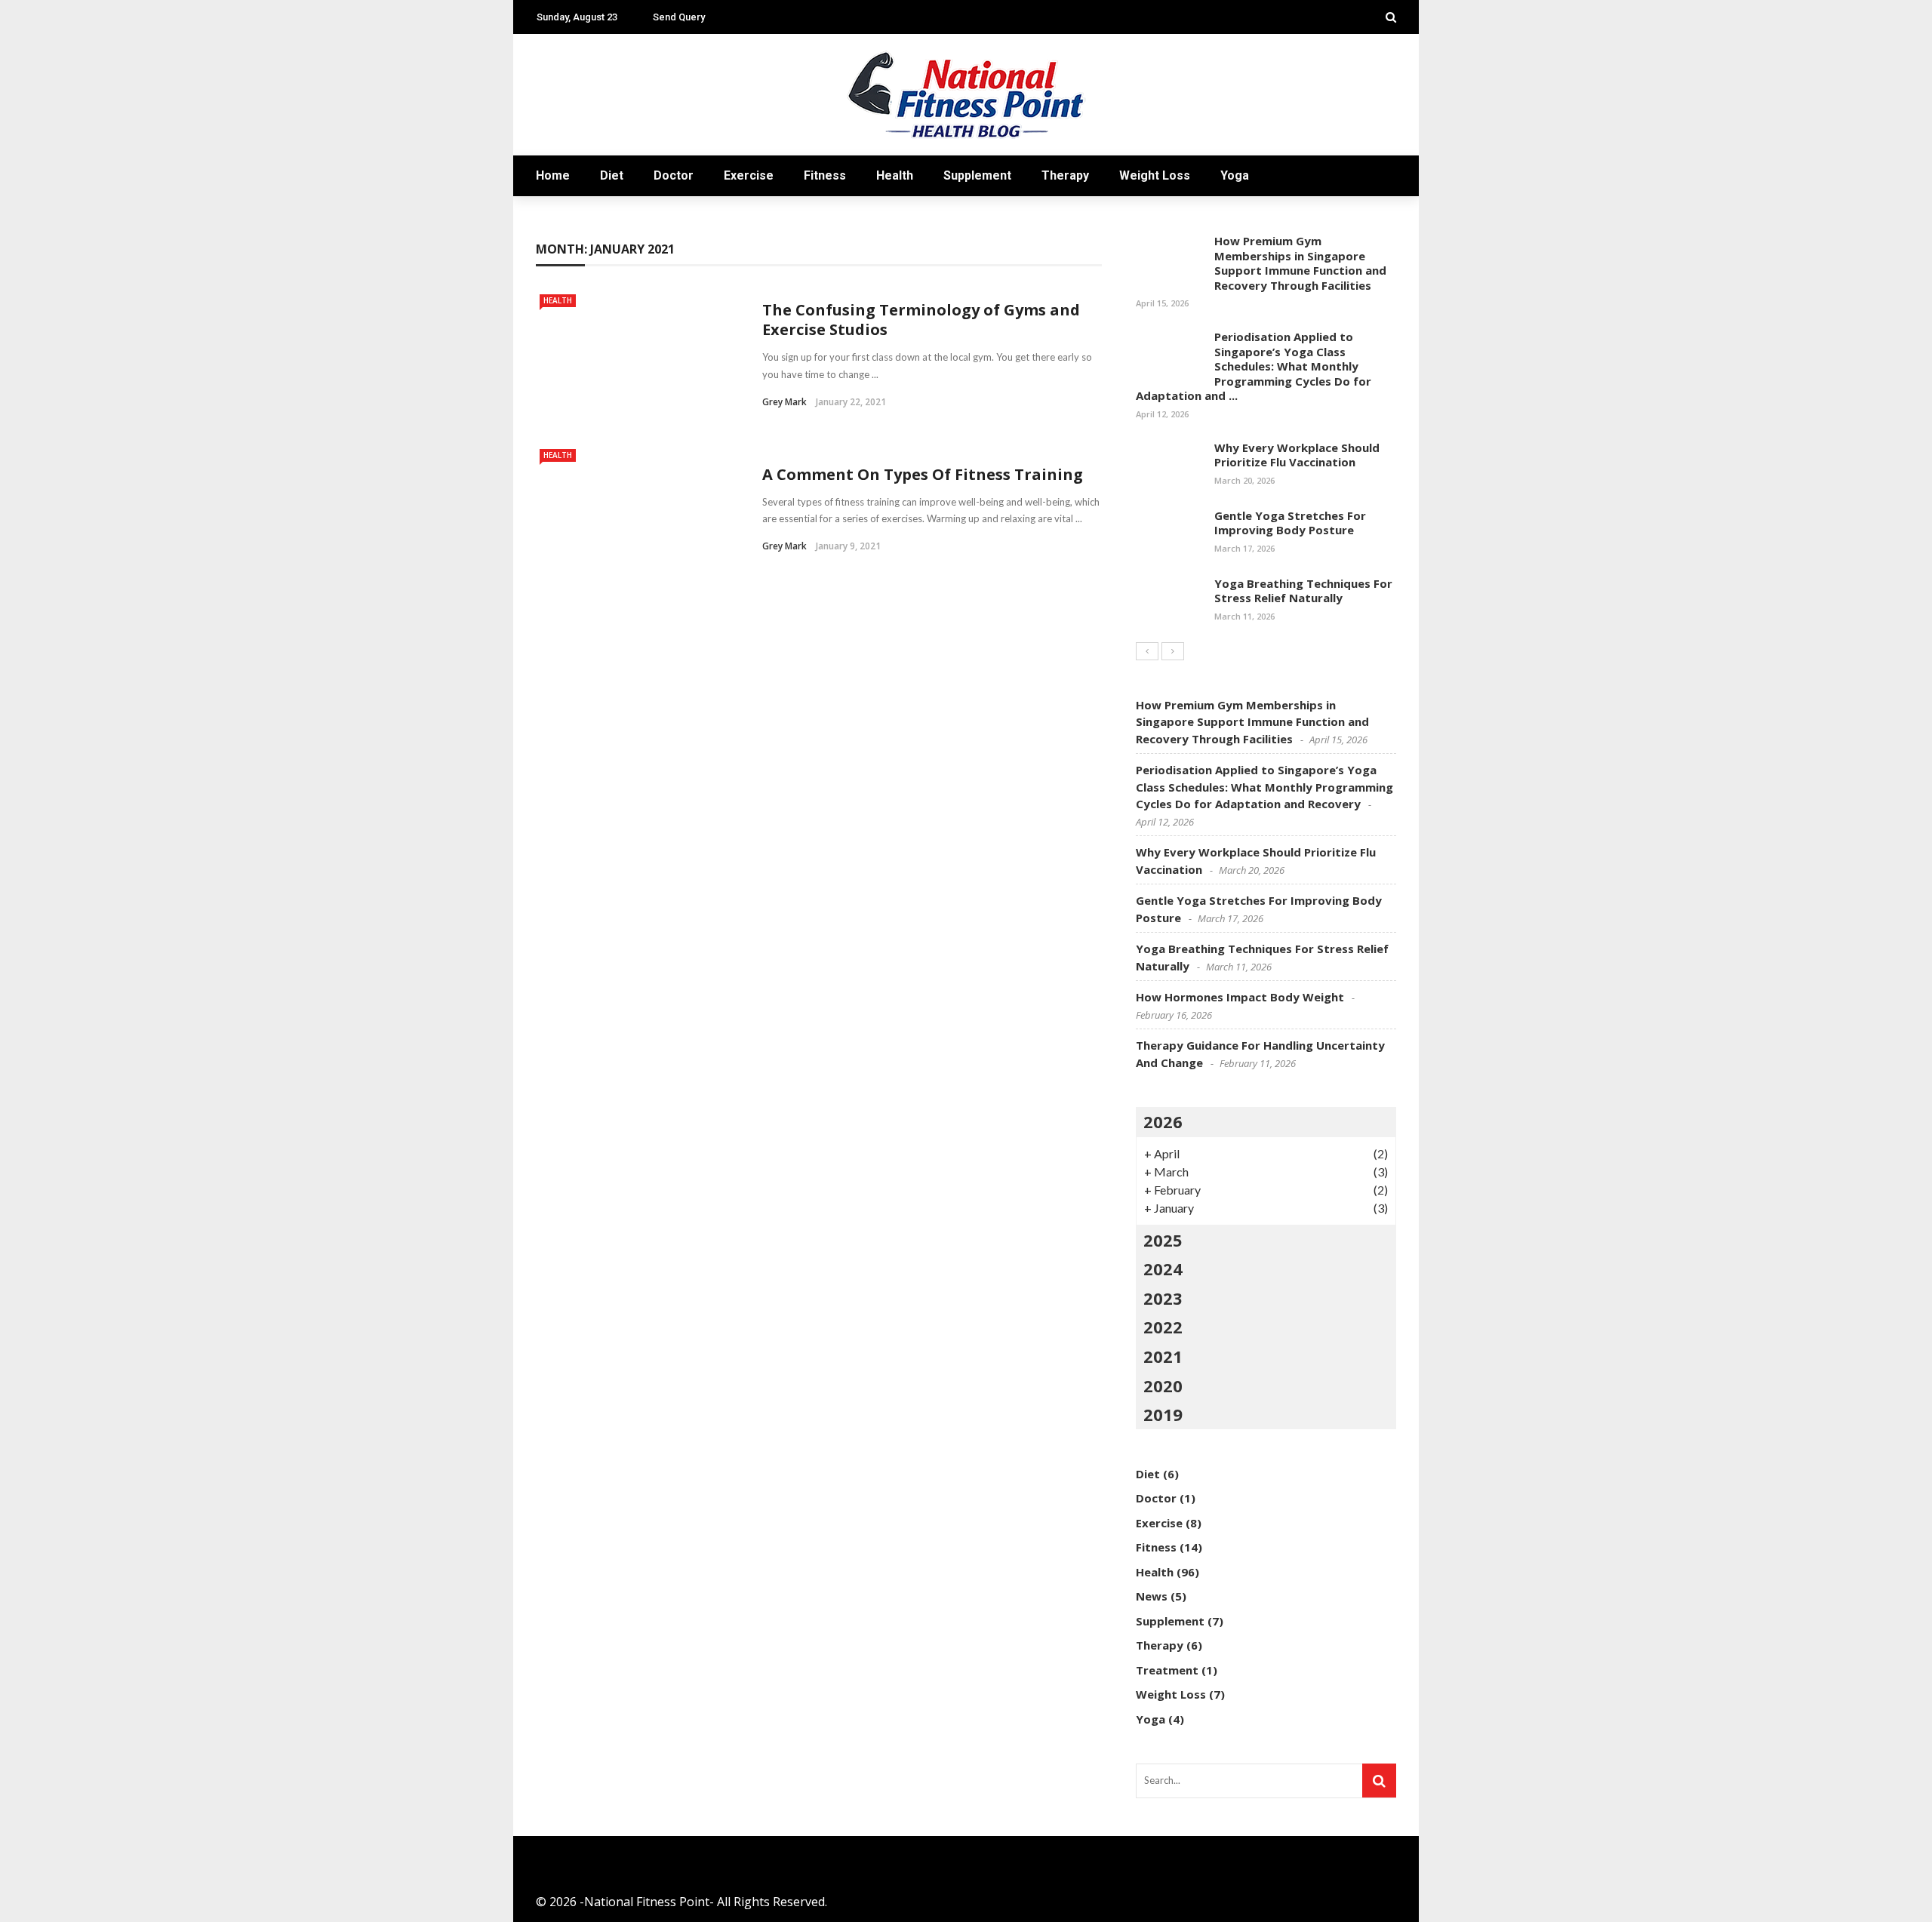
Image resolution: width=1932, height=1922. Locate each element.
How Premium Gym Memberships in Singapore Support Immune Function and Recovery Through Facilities (1300, 263)
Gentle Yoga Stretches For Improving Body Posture (1290, 523)
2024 (1163, 1269)
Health (895, 175)
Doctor (674, 175)
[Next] (1173, 651)
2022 (1163, 1327)
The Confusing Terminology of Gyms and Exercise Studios (921, 320)
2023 (1163, 1298)
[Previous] (1147, 651)
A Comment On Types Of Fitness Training (923, 474)
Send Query (679, 17)
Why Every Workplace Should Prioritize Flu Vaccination (1297, 455)
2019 (1163, 1414)
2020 (1163, 1385)
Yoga (1235, 175)
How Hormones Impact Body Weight (1240, 997)
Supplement (977, 175)
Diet (612, 175)
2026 (1163, 1121)
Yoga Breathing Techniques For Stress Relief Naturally (1303, 591)
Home (553, 175)
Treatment (1167, 1670)
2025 (1163, 1240)
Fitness (825, 175)
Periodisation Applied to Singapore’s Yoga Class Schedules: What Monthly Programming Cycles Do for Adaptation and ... (1254, 366)
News (1152, 1596)
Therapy (1065, 175)
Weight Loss (1155, 175)
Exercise (749, 175)
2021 (1163, 1356)
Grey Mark (784, 402)
